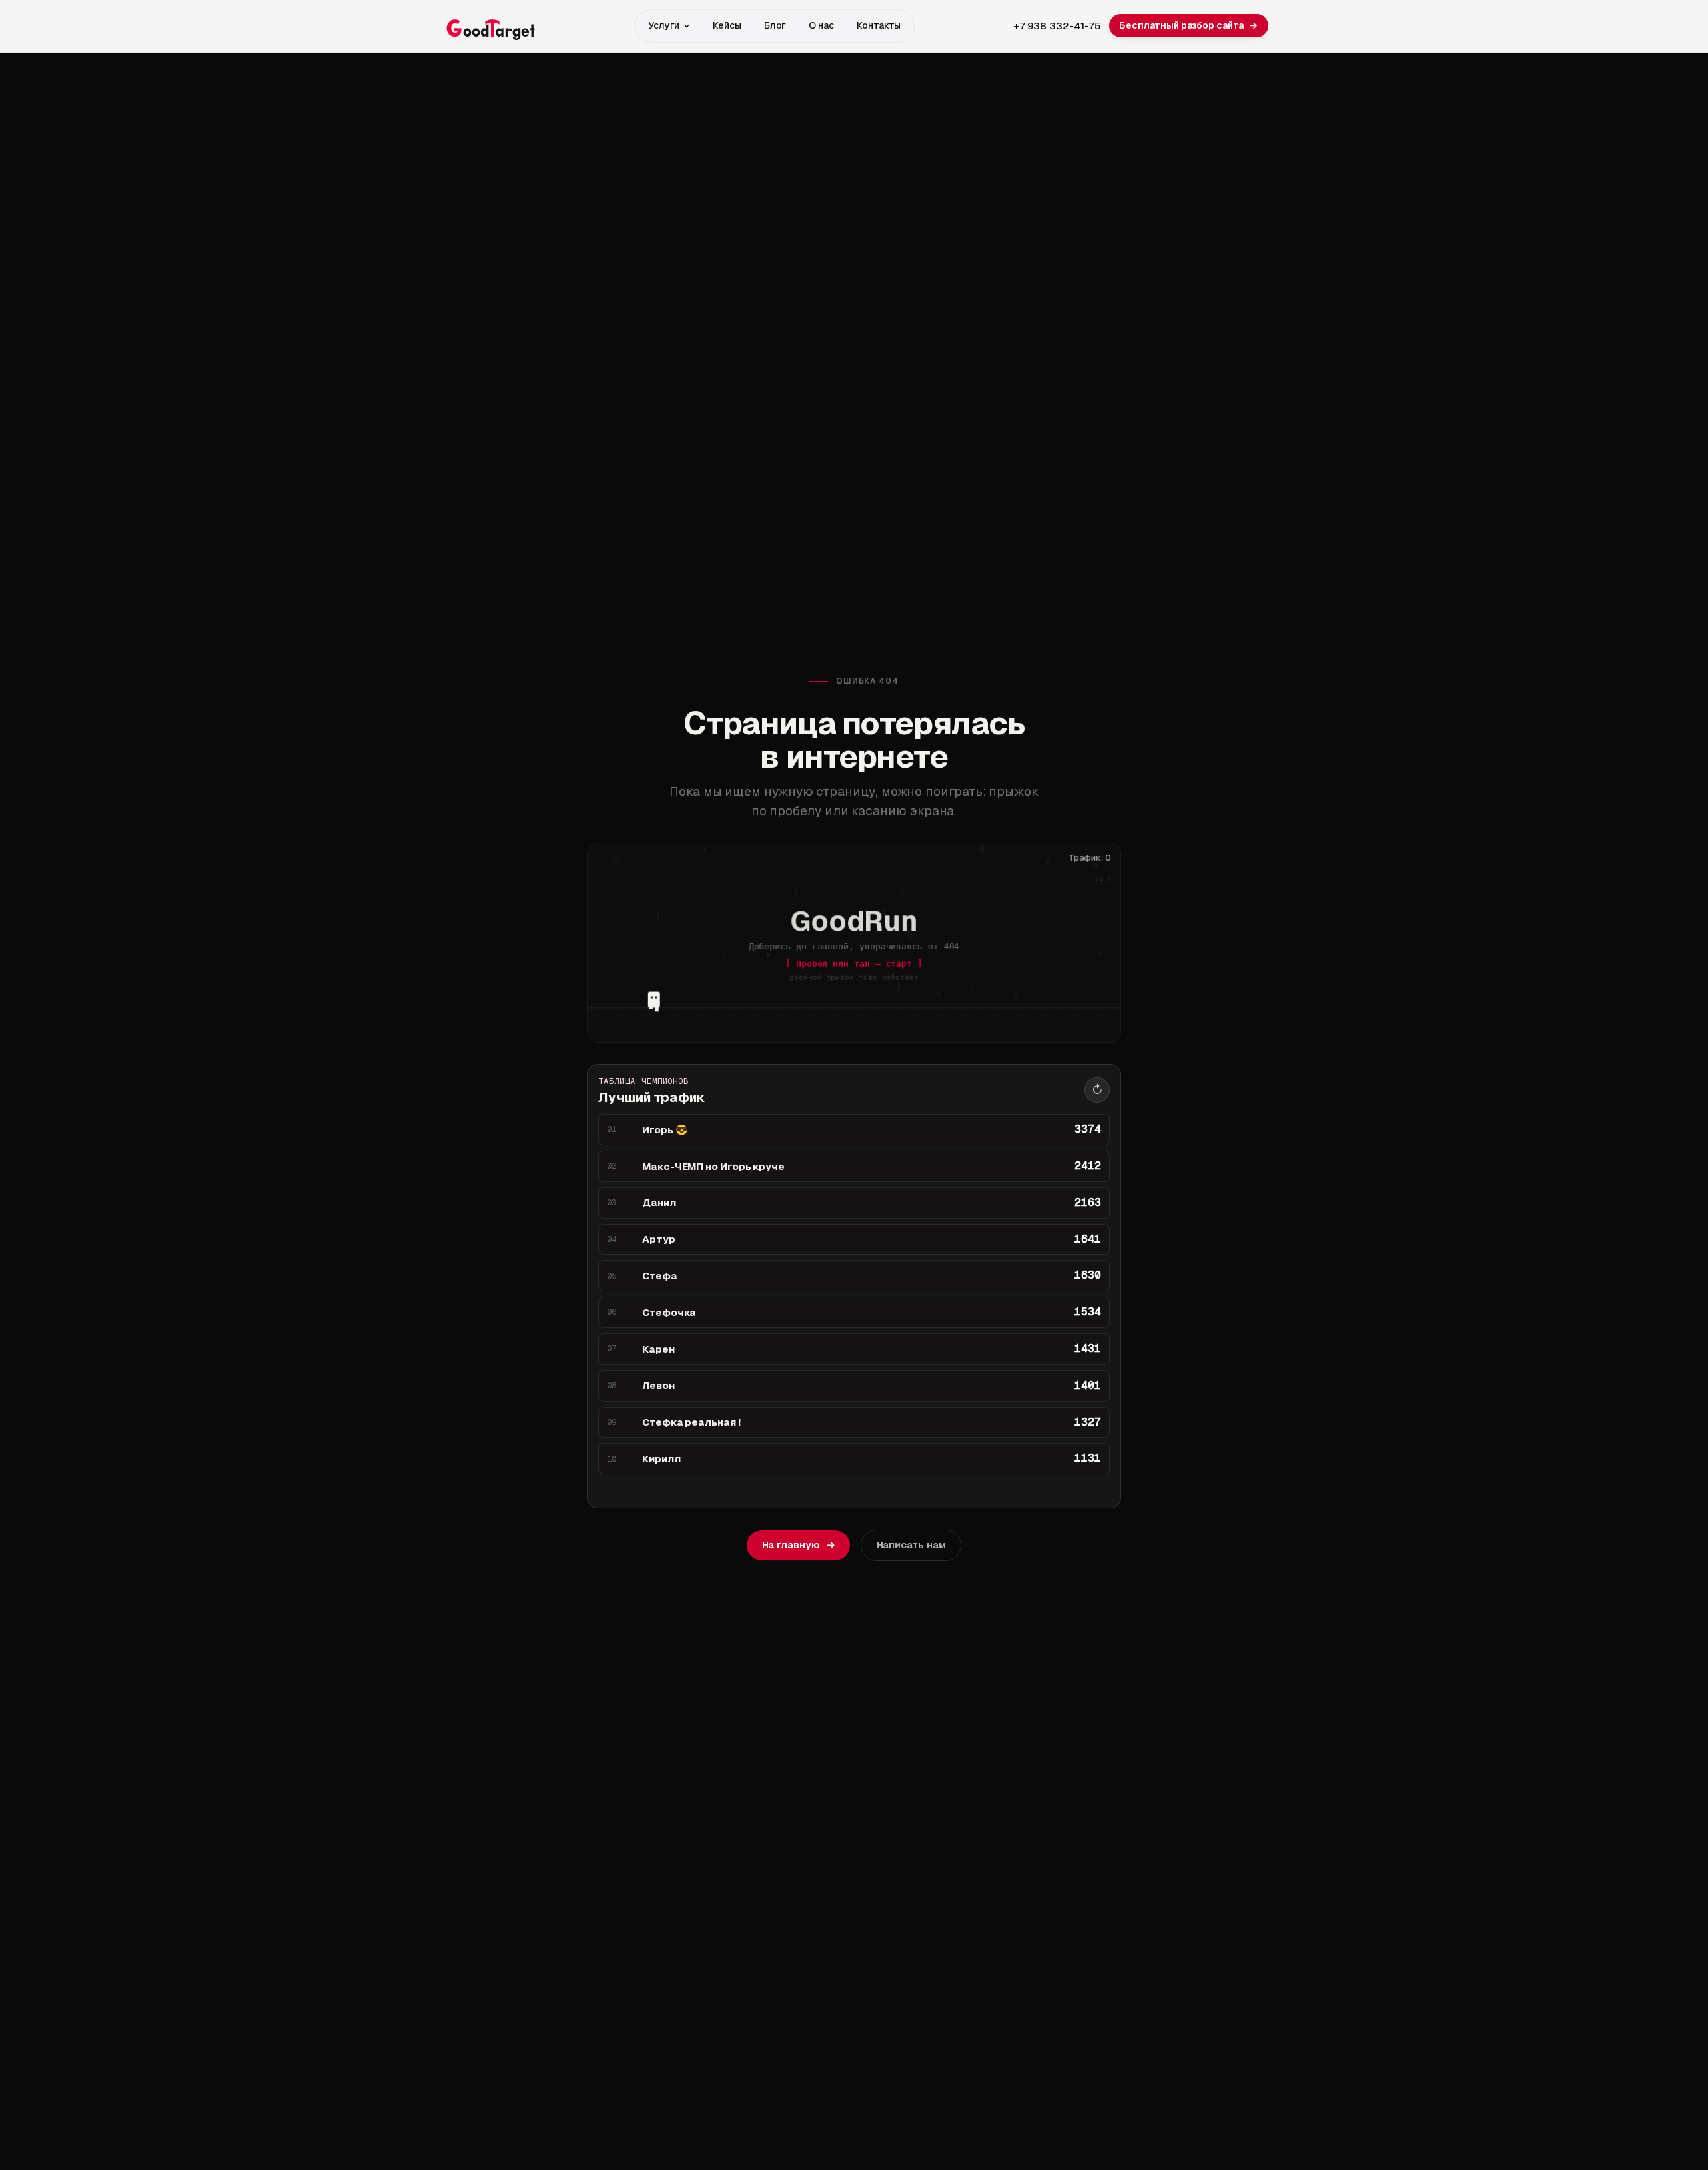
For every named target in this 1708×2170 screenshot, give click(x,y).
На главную (798, 1545)
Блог (775, 25)
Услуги (664, 25)
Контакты (878, 25)
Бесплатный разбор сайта (1188, 25)
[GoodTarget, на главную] (488, 26)
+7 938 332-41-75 (1057, 26)
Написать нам (911, 1545)
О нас (821, 25)
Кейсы (727, 25)
